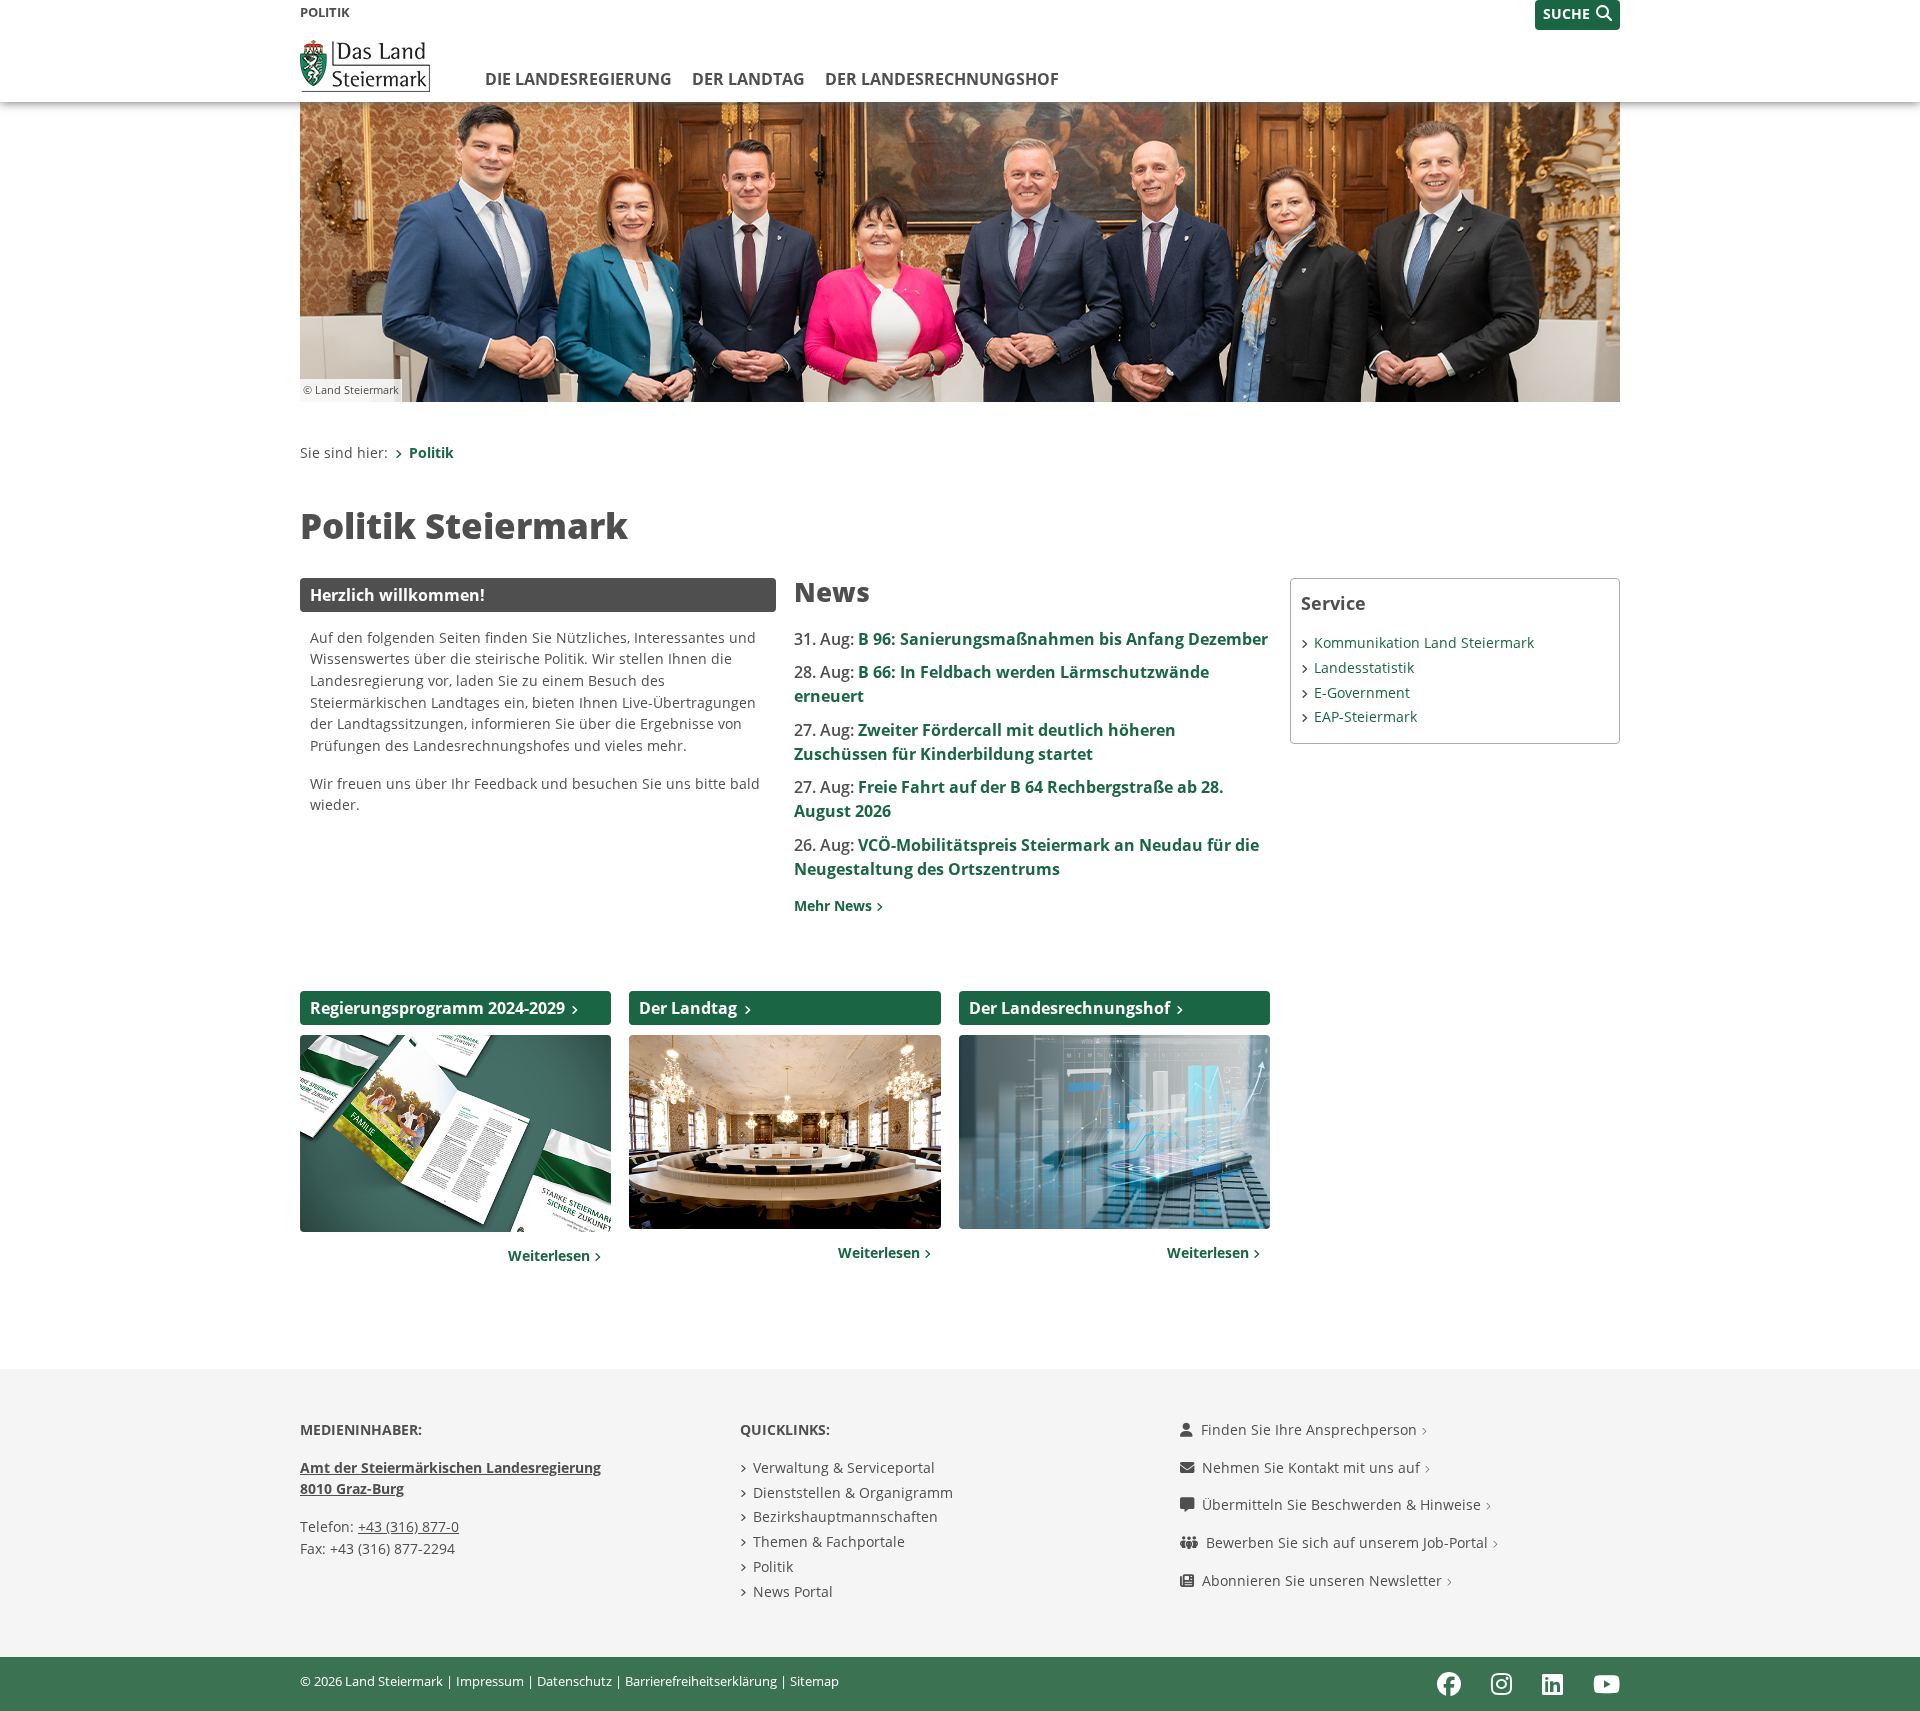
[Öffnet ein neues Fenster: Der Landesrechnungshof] (1114, 1130)
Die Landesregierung (578, 79)
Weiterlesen (551, 1255)
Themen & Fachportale (829, 1541)
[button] (1577, 15)
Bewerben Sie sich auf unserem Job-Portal (1349, 1542)
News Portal (793, 1591)
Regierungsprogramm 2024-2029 (437, 1008)
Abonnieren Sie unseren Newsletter (1324, 1580)
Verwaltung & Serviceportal (844, 1467)
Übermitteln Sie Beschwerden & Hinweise (1343, 1504)
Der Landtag (748, 79)
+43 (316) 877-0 (408, 1526)
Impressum (490, 1681)
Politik (431, 452)
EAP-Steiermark (1365, 716)
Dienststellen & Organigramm (853, 1492)
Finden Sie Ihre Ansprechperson (1311, 1429)
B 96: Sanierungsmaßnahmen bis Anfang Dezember (1031, 639)
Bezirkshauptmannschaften (845, 1516)
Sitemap (814, 1681)
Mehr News (835, 905)
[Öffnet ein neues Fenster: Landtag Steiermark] (784, 1130)
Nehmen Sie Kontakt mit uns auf (1313, 1467)
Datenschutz (574, 1681)
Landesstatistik (1364, 667)
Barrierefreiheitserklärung (701, 1681)
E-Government (1362, 692)
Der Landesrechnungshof (942, 79)
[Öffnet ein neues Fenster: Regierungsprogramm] (455, 1132)
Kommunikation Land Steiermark (1424, 642)
